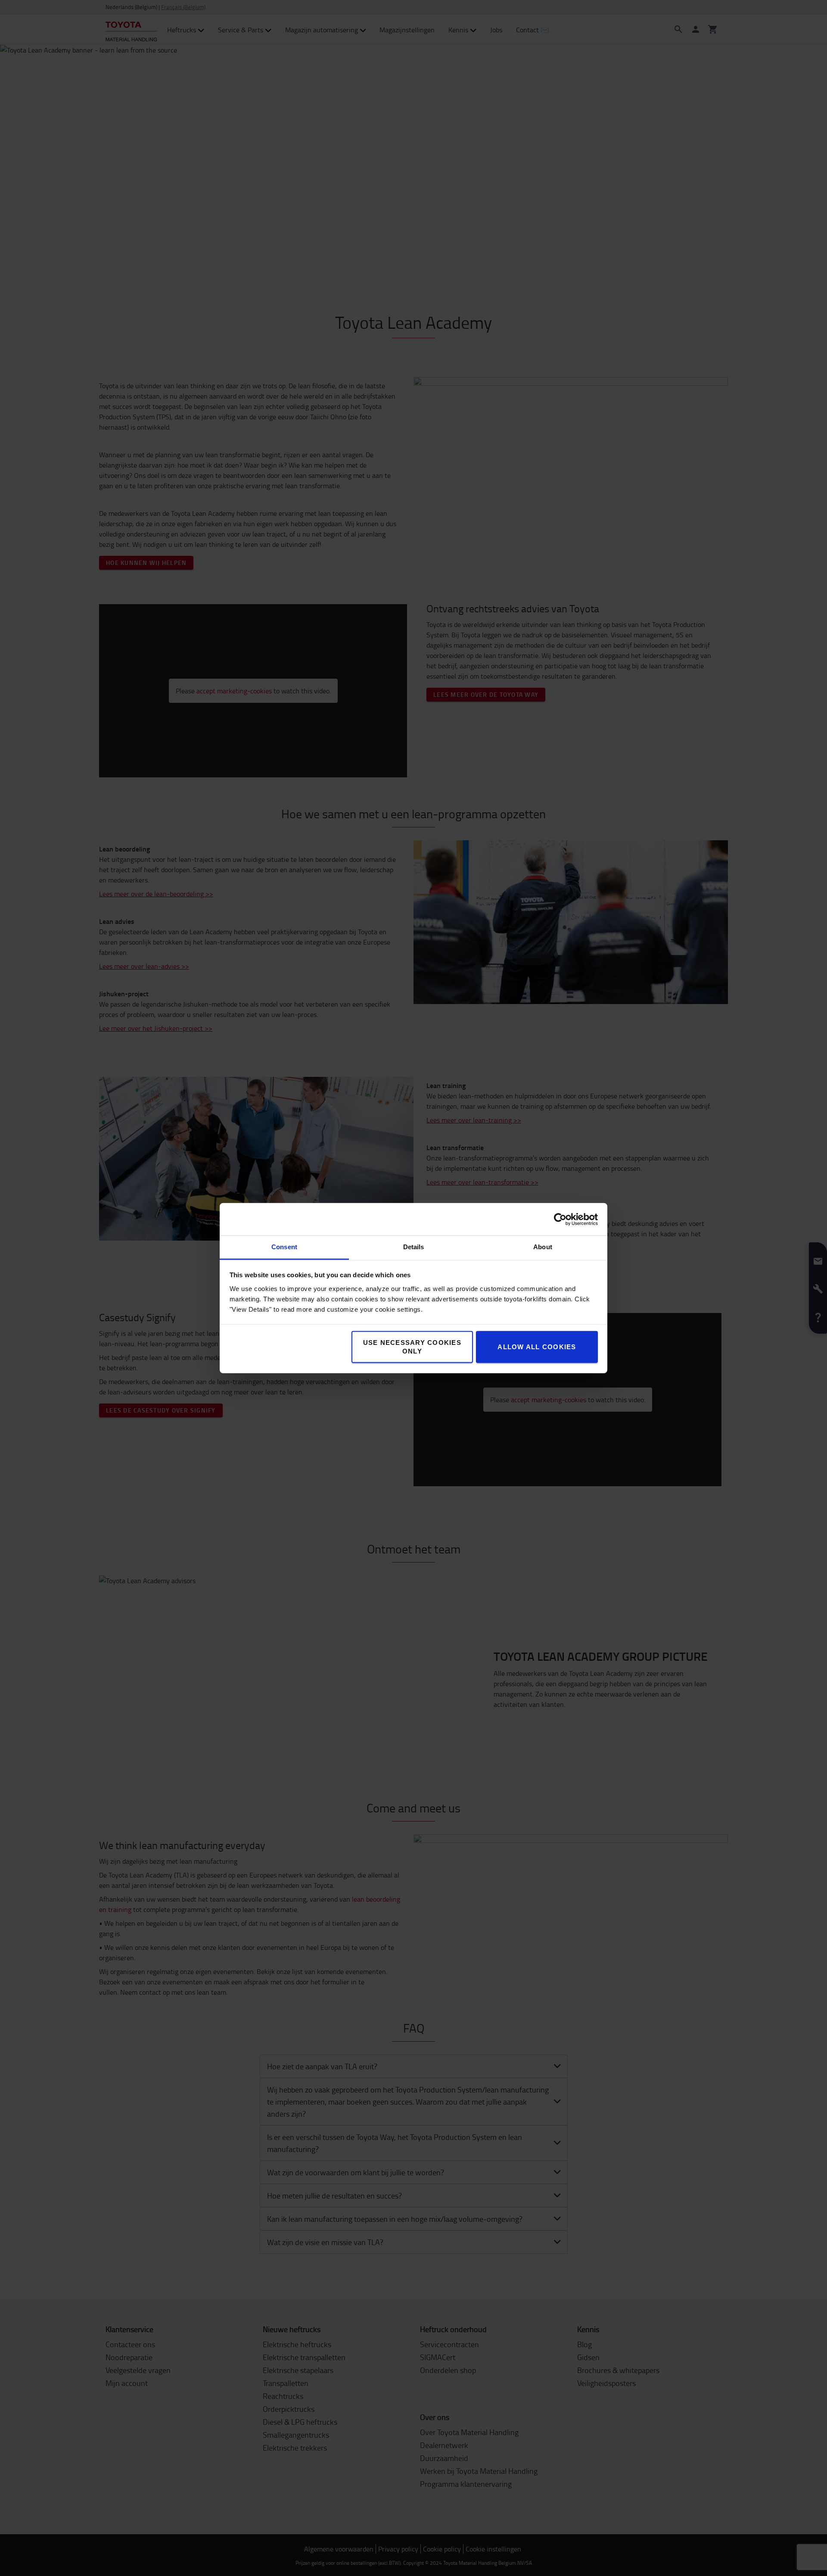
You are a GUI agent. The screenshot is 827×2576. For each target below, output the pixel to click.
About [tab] (543, 1247)
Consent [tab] (284, 1247)
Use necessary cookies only (412, 1347)
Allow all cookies (537, 1347)
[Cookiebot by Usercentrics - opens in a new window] (560, 1219)
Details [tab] (414, 1247)
